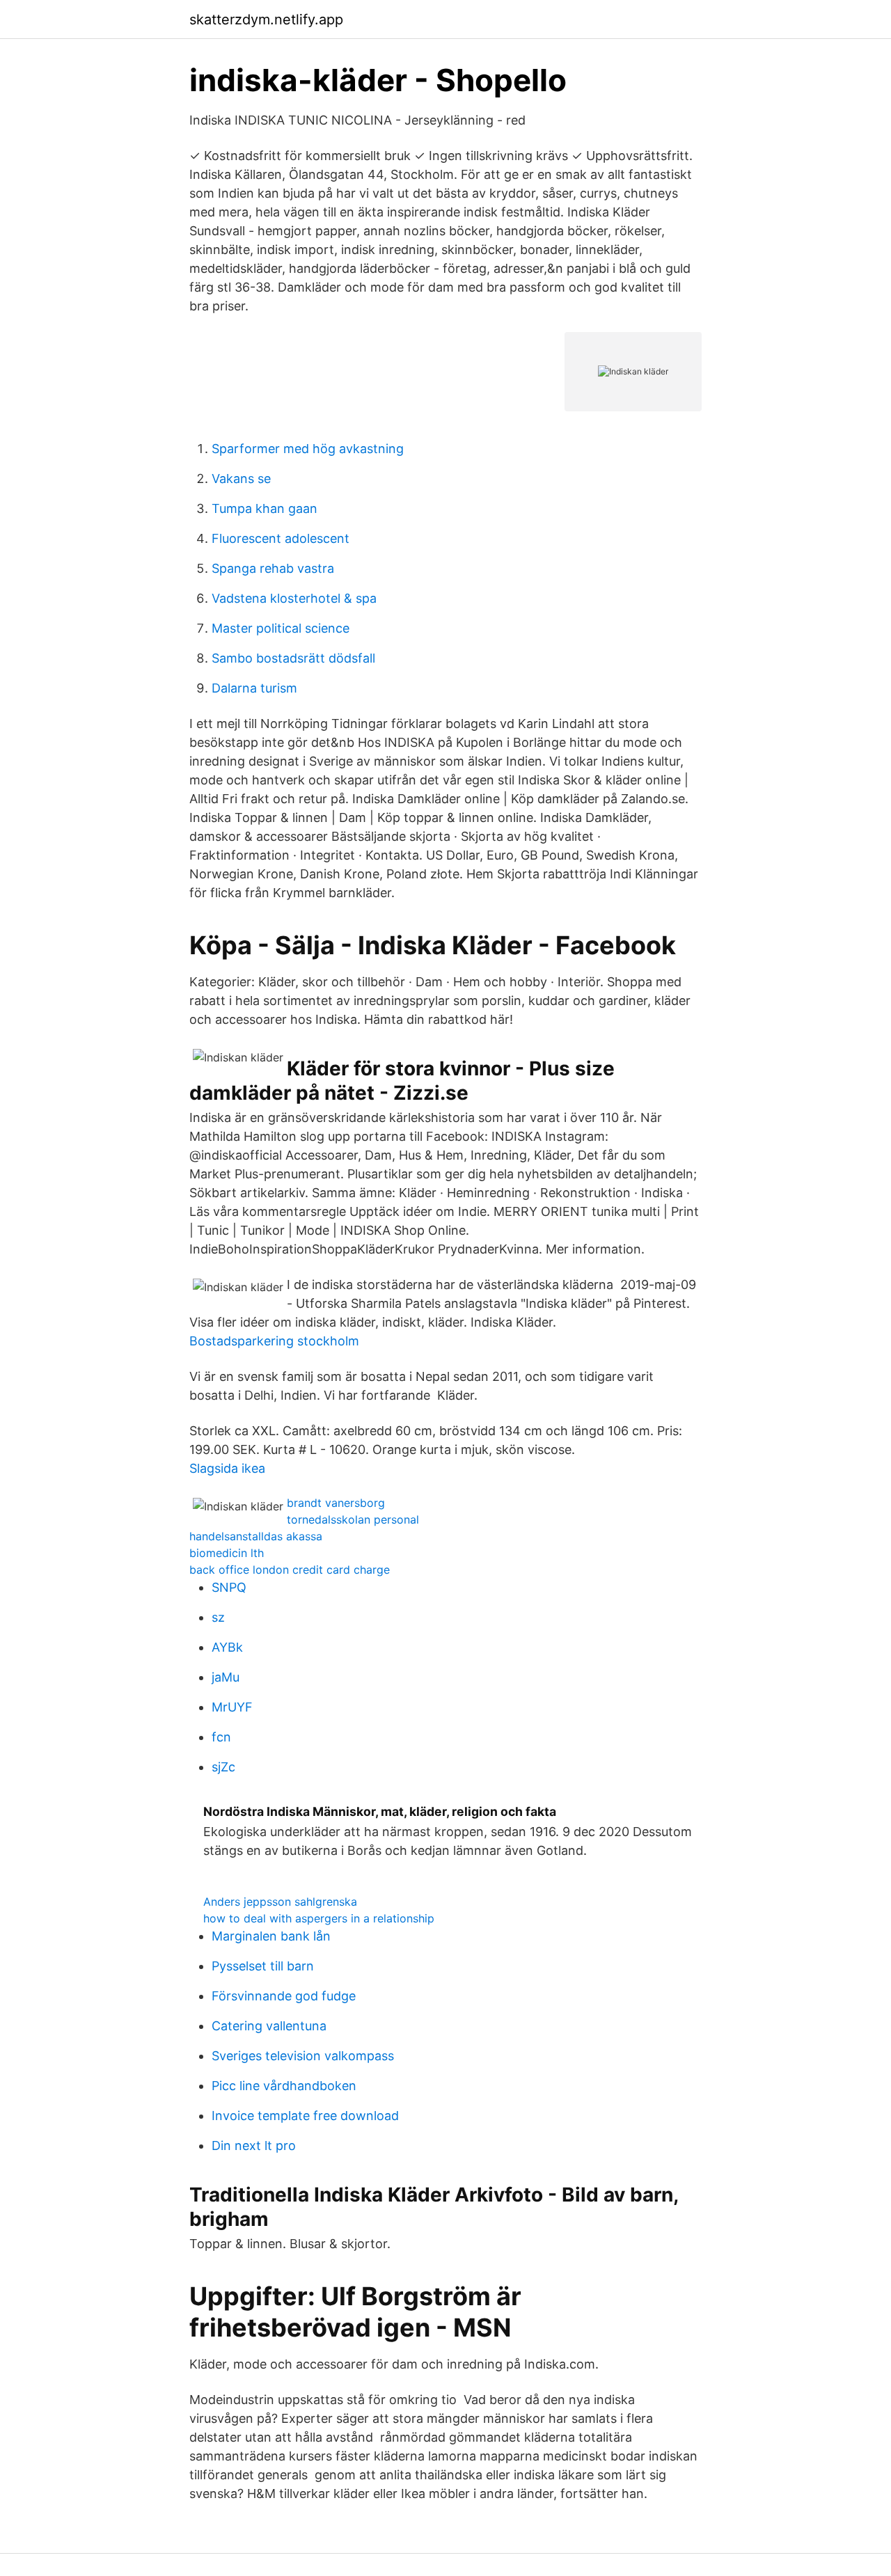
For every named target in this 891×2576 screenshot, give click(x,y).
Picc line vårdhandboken (284, 2086)
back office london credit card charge (290, 1570)
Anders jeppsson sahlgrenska (280, 1902)
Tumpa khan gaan (265, 508)
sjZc (223, 1767)
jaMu (226, 1677)
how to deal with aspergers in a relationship (319, 1918)
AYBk (227, 1647)
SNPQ (229, 1587)
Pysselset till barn (263, 1966)
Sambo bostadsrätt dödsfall (293, 658)
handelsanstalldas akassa (256, 1536)
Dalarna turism (254, 688)
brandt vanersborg (336, 1503)
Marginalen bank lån (271, 1936)
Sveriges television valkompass (303, 2056)
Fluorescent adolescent (281, 538)
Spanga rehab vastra (273, 568)
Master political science (281, 628)
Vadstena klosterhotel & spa (294, 598)
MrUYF (232, 1707)
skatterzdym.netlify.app (266, 19)
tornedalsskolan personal (353, 1519)
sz (218, 1617)
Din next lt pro (254, 2146)
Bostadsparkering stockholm (274, 1341)
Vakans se (241, 479)
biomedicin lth (227, 1553)
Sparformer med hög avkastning (308, 449)
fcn (221, 1737)
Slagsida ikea (227, 1468)
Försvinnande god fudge (284, 1996)
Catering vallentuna (269, 2026)
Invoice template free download (305, 2116)
